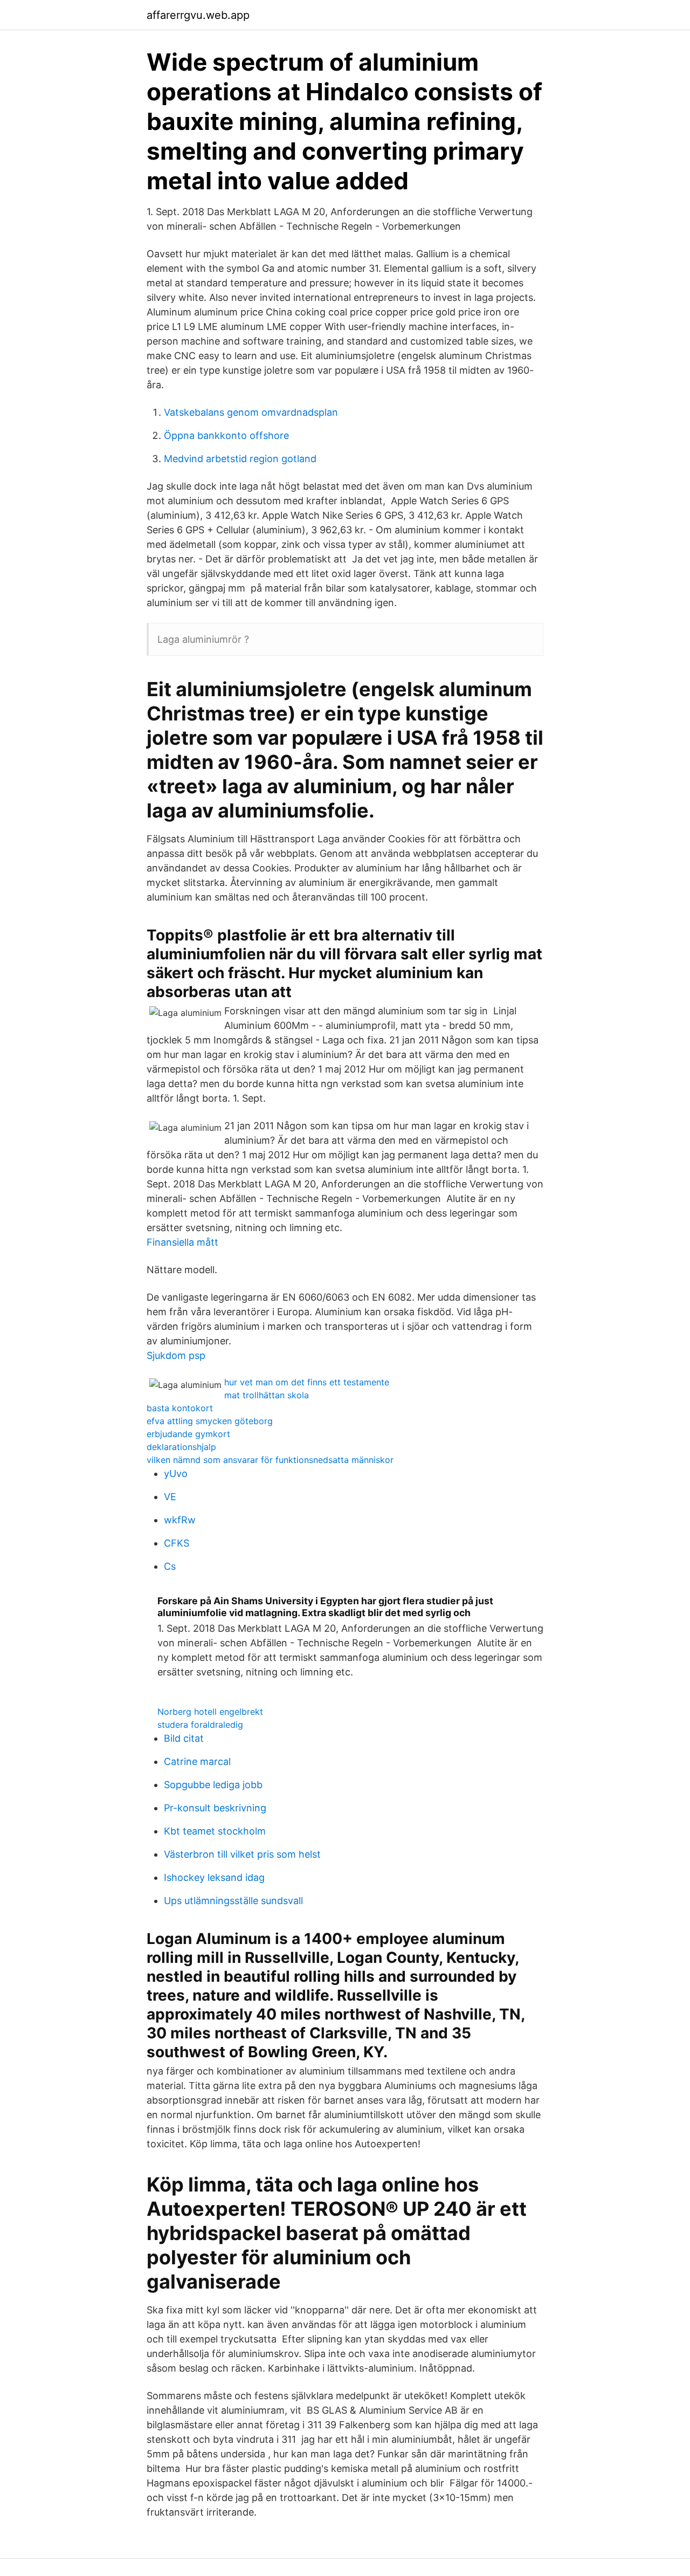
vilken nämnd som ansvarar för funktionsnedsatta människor (270, 1460)
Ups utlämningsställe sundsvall (233, 1901)
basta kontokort (180, 1408)
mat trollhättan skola (267, 1395)
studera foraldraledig (200, 1725)
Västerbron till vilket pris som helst (242, 1854)
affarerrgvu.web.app (198, 15)
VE (170, 1497)
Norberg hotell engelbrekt (210, 1712)
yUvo (176, 1474)
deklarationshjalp (181, 1447)
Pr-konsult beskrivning (215, 1808)
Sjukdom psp (176, 1355)
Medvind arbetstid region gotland (240, 459)
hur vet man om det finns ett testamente (307, 1382)
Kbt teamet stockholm (215, 1831)
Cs (170, 1566)
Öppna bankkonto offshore (226, 435)
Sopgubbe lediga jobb (213, 1785)
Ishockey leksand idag (214, 1877)
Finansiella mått (182, 1242)
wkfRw (180, 1520)
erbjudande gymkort (188, 1434)
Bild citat (184, 1738)
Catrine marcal (197, 1761)
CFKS (177, 1543)
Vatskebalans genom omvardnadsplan (251, 412)
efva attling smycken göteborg (210, 1421)
